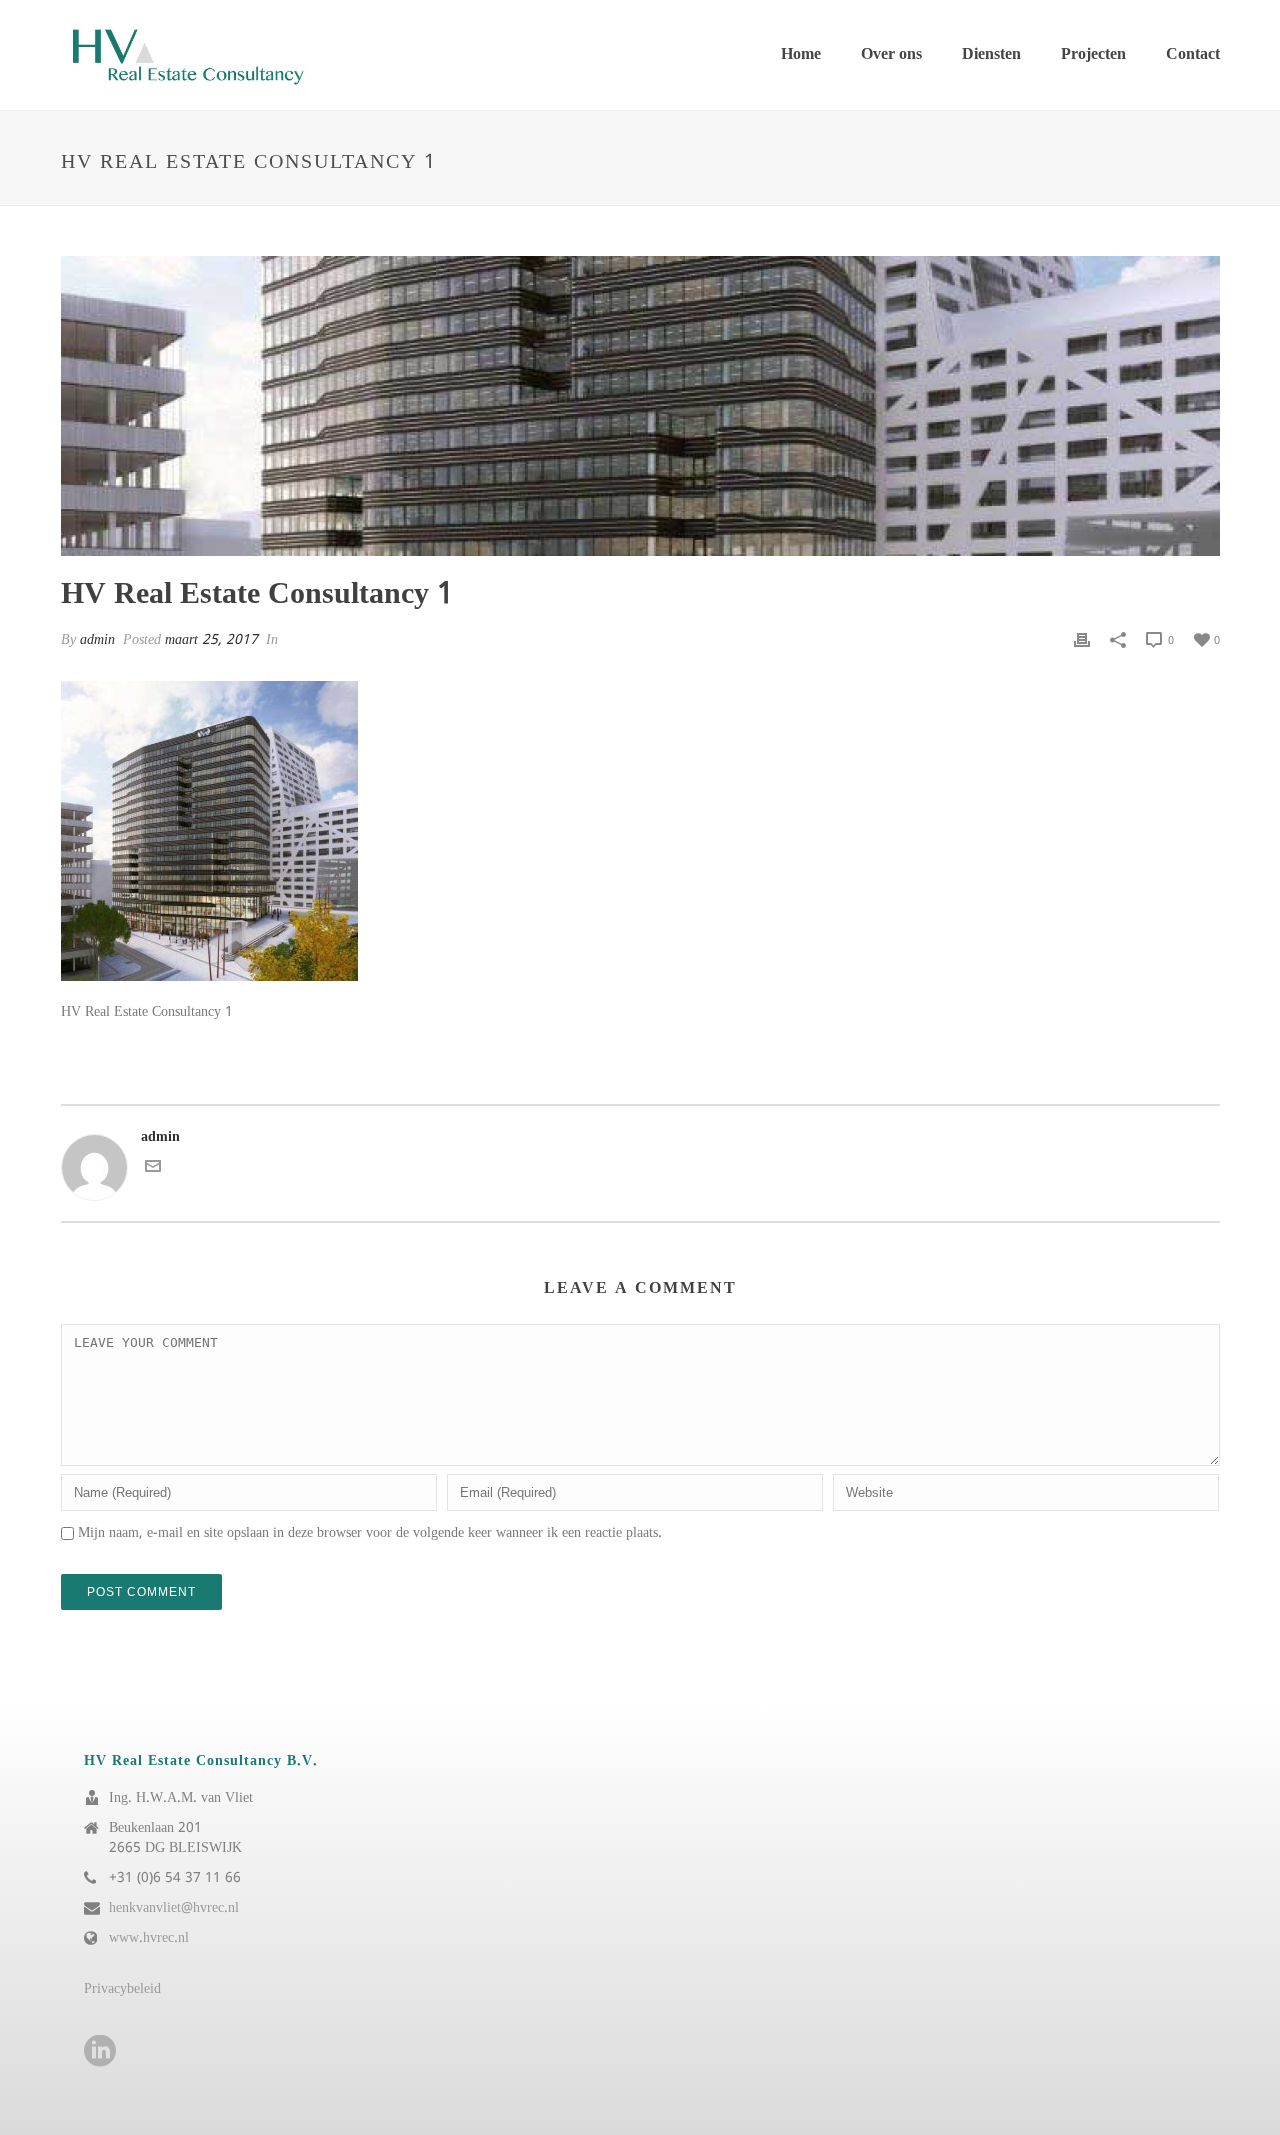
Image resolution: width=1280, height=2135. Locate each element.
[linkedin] (100, 2052)
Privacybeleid (122, 1989)
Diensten (991, 54)
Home (801, 54)
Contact (1193, 54)
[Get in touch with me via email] (153, 1170)
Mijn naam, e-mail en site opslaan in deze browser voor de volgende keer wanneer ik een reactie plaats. (370, 1533)
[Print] (1082, 640)
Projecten (1093, 54)
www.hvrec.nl (149, 1938)
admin (97, 640)
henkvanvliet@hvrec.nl (174, 1908)
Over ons (891, 54)
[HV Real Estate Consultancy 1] (640, 406)
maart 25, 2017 (211, 640)
